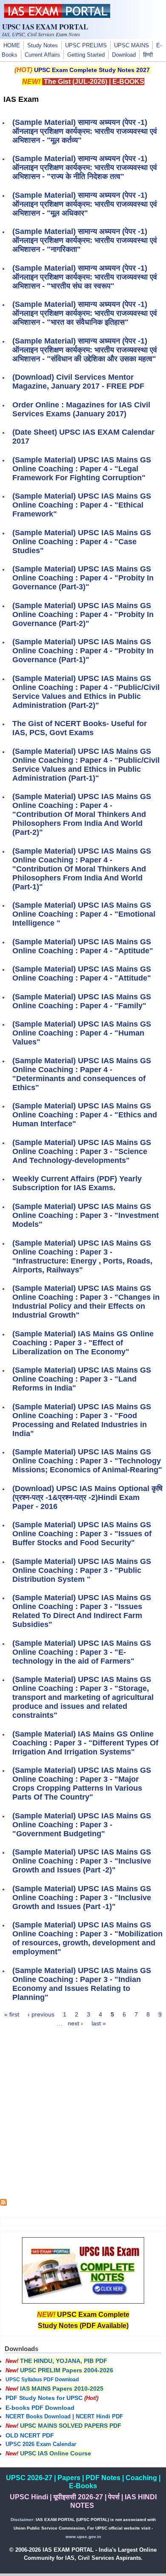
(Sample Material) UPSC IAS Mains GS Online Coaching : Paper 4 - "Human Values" (82, 1033)
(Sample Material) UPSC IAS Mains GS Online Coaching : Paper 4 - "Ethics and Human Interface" (85, 1115)
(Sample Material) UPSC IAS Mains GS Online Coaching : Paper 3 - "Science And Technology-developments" (82, 1151)
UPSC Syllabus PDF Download (42, 2380)
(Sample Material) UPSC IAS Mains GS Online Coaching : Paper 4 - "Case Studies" (82, 542)
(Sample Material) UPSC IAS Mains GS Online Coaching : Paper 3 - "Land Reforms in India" (82, 1379)
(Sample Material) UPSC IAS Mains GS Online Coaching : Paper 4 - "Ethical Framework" (82, 505)
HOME (12, 46)
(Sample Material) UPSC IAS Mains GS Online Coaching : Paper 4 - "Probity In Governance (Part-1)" (83, 651)
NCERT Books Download (38, 2417)
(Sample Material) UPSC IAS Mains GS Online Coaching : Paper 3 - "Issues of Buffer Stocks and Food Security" (82, 1534)
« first (12, 2014)
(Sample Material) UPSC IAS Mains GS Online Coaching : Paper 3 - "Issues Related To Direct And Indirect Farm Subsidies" (82, 1611)
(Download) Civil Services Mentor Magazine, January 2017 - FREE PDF (78, 382)
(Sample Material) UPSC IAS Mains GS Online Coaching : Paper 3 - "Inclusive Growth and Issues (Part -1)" (82, 1898)
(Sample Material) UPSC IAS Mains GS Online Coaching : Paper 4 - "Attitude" (82, 974)
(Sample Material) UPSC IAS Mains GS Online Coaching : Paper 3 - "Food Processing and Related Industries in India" (82, 1420)
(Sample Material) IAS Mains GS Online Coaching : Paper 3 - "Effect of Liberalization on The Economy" (83, 1343)
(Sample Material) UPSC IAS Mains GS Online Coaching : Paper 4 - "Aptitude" (83, 946)
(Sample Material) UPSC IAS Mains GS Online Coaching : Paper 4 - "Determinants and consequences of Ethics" (82, 1074)
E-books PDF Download (40, 2408)
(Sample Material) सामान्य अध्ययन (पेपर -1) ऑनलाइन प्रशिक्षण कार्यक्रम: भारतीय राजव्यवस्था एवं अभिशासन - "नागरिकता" (85, 240)
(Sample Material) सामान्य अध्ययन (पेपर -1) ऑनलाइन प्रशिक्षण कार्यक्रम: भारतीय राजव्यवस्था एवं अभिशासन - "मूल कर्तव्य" (85, 131)
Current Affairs (42, 55)
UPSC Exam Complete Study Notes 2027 (92, 70)
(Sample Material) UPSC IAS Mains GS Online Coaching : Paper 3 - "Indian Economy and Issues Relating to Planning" (82, 1984)
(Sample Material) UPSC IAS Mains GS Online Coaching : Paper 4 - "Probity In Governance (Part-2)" (83, 614)
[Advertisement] (83, 2116)
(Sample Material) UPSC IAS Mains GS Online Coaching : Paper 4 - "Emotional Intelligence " (84, 914)
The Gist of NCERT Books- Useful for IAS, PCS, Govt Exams (80, 728)
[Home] (57, 16)
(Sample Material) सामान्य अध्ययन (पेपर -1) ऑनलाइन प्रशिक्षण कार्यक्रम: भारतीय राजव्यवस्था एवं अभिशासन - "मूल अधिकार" (85, 204)
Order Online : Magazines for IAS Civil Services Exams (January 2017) (81, 409)
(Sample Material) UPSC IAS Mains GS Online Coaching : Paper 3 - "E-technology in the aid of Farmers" (82, 1652)
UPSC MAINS (132, 46)
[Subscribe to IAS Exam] (3, 2204)
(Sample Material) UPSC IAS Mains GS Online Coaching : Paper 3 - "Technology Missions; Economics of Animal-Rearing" (87, 1461)
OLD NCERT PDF (30, 2435)
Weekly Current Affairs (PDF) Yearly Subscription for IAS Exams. (77, 1183)
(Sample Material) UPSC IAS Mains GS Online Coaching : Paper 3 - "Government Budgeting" (82, 1825)
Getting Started (86, 55)
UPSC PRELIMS (86, 46)
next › (75, 2023)
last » (99, 2023)
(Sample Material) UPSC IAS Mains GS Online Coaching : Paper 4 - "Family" (82, 1001)
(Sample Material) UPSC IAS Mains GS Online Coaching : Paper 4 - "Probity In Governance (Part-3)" (83, 578)
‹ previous (41, 2014)
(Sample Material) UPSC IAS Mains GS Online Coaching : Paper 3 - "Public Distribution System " (82, 1570)
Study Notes (43, 46)
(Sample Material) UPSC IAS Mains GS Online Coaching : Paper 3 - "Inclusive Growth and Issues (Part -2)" (82, 1861)
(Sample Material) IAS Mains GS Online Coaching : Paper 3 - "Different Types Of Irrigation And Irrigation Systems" (85, 1743)
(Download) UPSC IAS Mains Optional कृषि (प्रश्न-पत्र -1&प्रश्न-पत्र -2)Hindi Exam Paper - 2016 (87, 1497)
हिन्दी (148, 55)
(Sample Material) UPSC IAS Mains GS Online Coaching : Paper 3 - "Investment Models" (86, 1215)
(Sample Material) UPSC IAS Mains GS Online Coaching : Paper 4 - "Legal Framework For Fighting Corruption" (82, 469)
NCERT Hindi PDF (99, 2417)
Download (124, 55)
